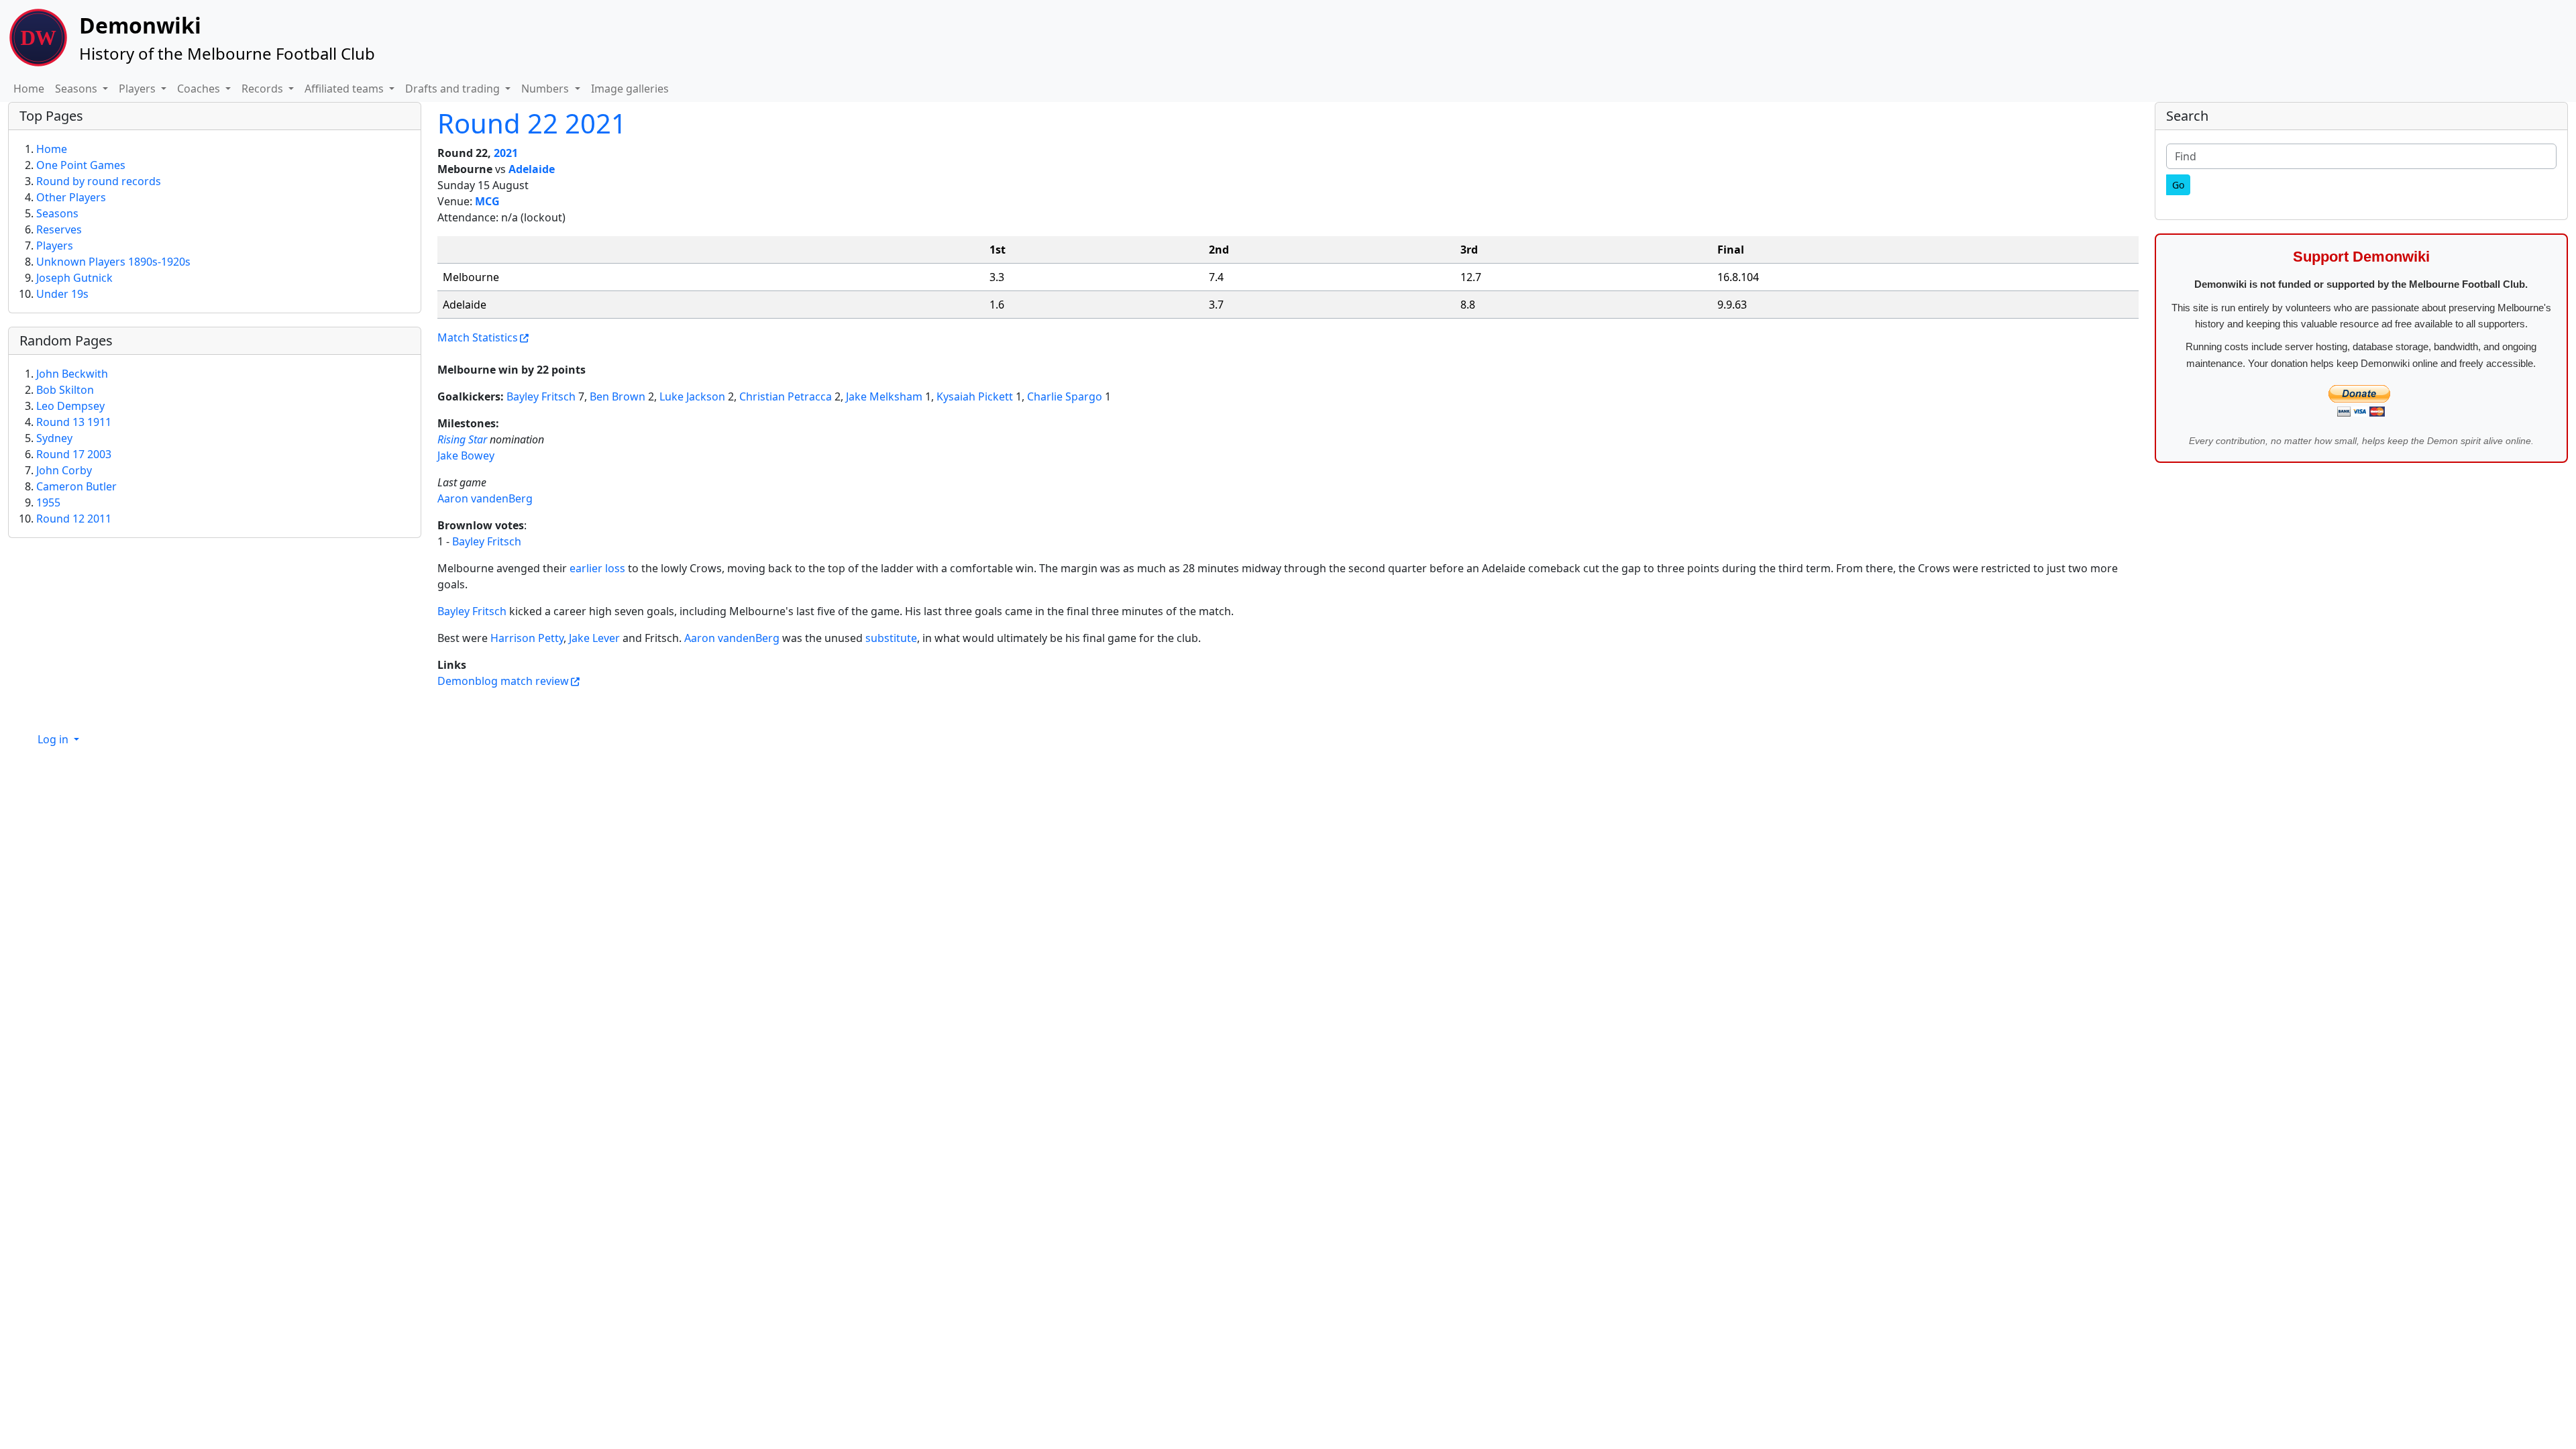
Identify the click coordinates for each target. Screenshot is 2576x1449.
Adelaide (532, 169)
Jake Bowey (466, 455)
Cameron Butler (76, 486)
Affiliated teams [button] (345, 89)
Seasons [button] (77, 89)
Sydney (54, 438)
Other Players (71, 197)
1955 (48, 502)
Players (55, 246)
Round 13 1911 (74, 422)
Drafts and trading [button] (454, 89)
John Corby (64, 470)
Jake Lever (594, 638)
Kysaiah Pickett (975, 396)
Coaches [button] (200, 89)
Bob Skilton (65, 390)
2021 (506, 153)
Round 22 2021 (532, 123)
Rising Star (462, 439)
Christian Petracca (786, 396)
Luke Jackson (692, 396)
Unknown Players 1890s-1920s (113, 262)
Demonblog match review (503, 681)
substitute (891, 638)
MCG (487, 201)
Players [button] (139, 89)
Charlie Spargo (1065, 396)
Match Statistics (478, 337)
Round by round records (99, 181)
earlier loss (597, 568)
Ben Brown (618, 396)
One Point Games (81, 165)
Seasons (57, 213)
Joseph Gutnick (74, 278)
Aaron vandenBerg (485, 498)
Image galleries (630, 89)
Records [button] (264, 89)
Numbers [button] (546, 89)
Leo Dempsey (70, 406)
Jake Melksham (884, 396)
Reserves (59, 229)
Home (29, 89)
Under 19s (62, 294)
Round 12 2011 (74, 519)
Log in (54, 739)
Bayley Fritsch (541, 396)
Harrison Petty (527, 638)
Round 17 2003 (74, 454)
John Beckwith (72, 374)
